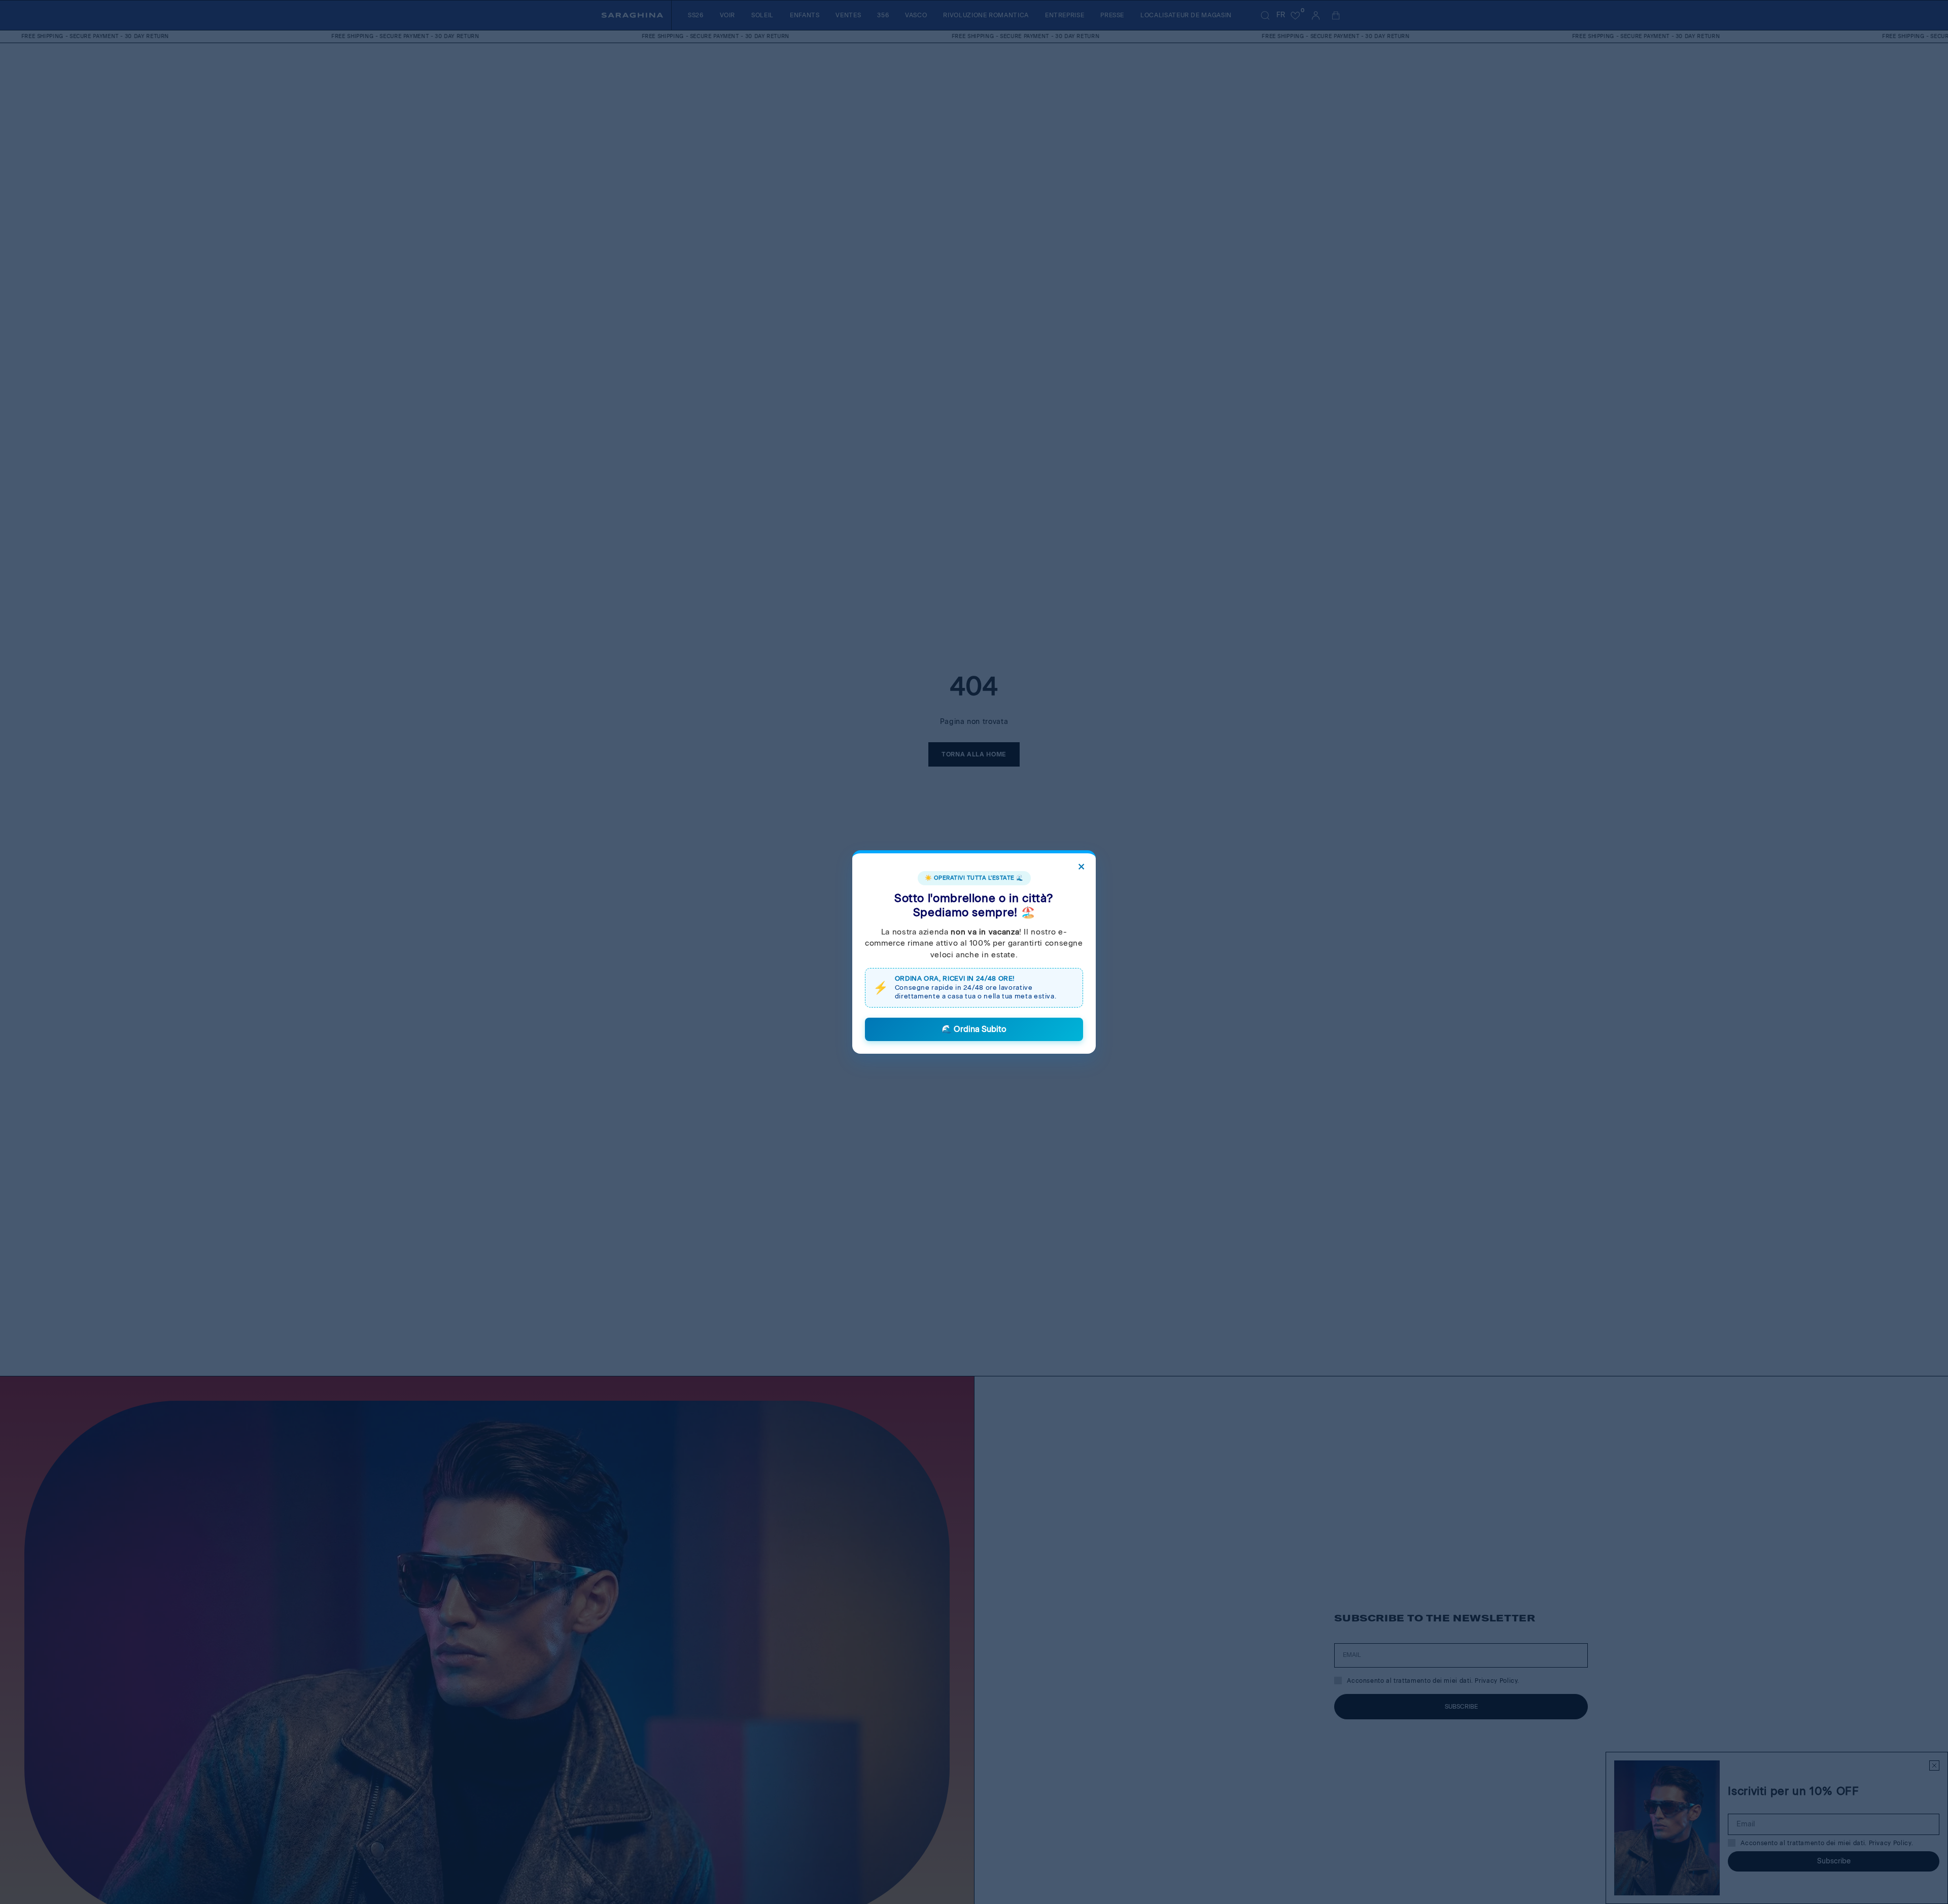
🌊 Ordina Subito (974, 1029)
